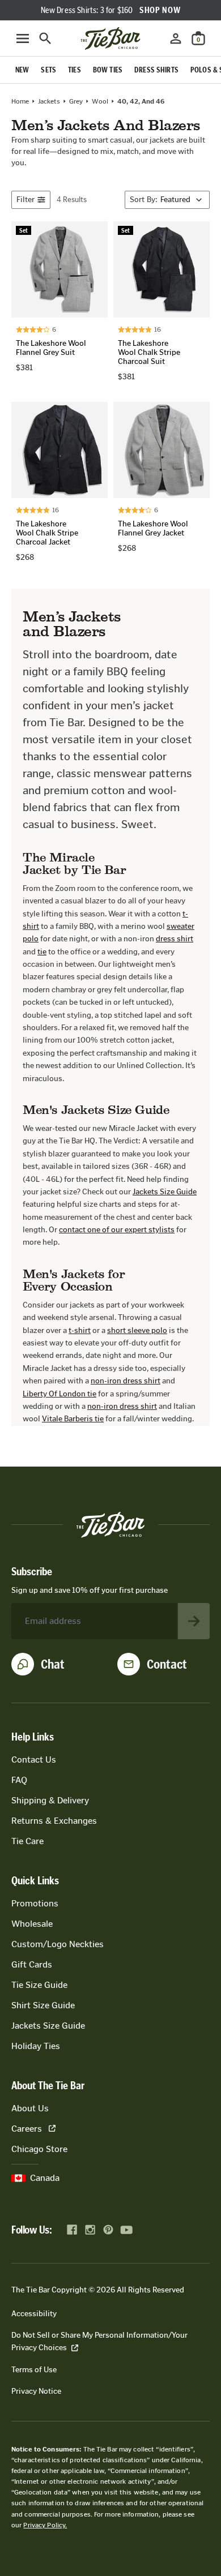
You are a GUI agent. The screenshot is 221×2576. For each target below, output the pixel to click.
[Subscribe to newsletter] (194, 1621)
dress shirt (175, 939)
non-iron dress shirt (126, 1381)
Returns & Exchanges (54, 1821)
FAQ (19, 1780)
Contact (167, 1664)
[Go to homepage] (110, 38)
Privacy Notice (36, 2391)
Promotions (35, 1903)
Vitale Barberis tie (73, 1419)
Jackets (49, 101)
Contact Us (34, 1760)
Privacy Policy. (45, 2525)
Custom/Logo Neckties (58, 1944)
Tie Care (27, 1841)
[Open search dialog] (45, 38)
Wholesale (32, 1924)
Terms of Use (34, 2370)
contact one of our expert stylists (117, 1230)
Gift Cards (32, 1964)
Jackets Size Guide (165, 1192)
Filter (25, 200)
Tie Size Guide (39, 1985)
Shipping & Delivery (50, 1800)
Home (20, 101)
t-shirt (80, 1330)
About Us (30, 2108)
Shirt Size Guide (43, 2005)
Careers (27, 2129)
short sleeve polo (137, 1330)
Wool (100, 101)
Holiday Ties (36, 2046)
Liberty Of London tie (59, 1394)
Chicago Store (39, 2149)
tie (42, 952)
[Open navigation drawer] (23, 38)
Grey (76, 101)
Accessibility (34, 2314)
